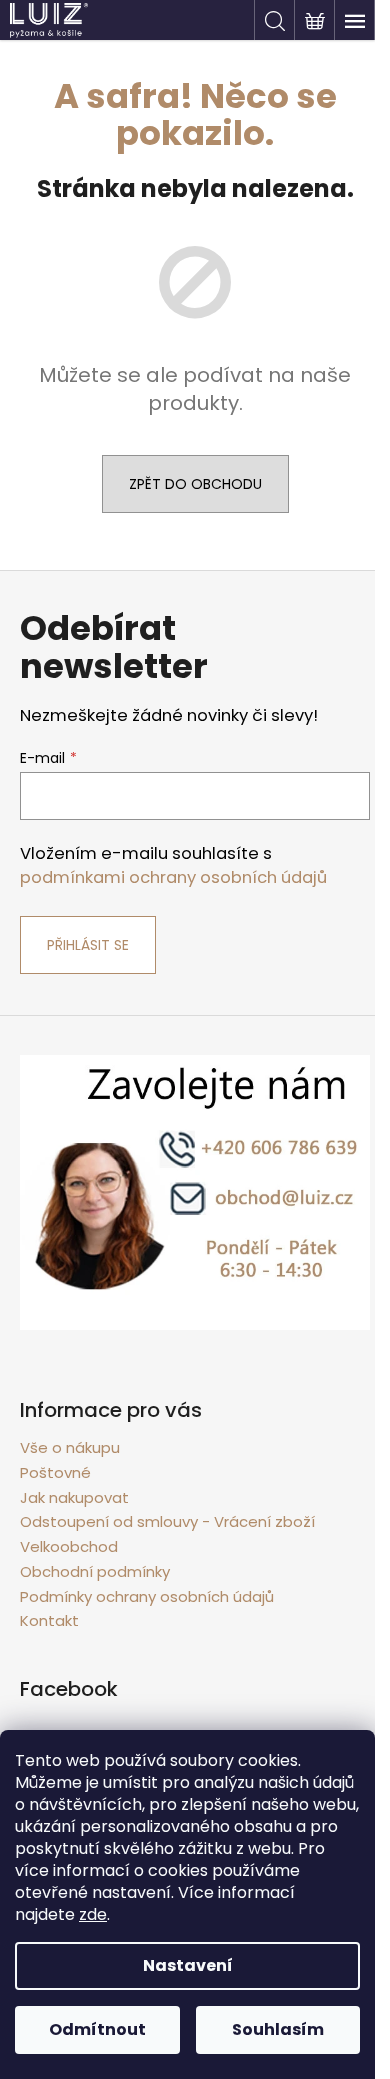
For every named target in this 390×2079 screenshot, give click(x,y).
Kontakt (49, 1620)
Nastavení (188, 1965)
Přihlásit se (88, 945)
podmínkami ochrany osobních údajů (173, 877)
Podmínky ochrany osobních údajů (147, 1596)
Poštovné (55, 1472)
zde (93, 1914)
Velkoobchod (69, 1546)
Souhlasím (278, 2029)
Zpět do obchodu (195, 484)
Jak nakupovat (74, 1497)
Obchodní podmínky (95, 1571)
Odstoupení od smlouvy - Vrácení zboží (167, 1521)
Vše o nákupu (70, 1447)
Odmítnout (97, 2029)
